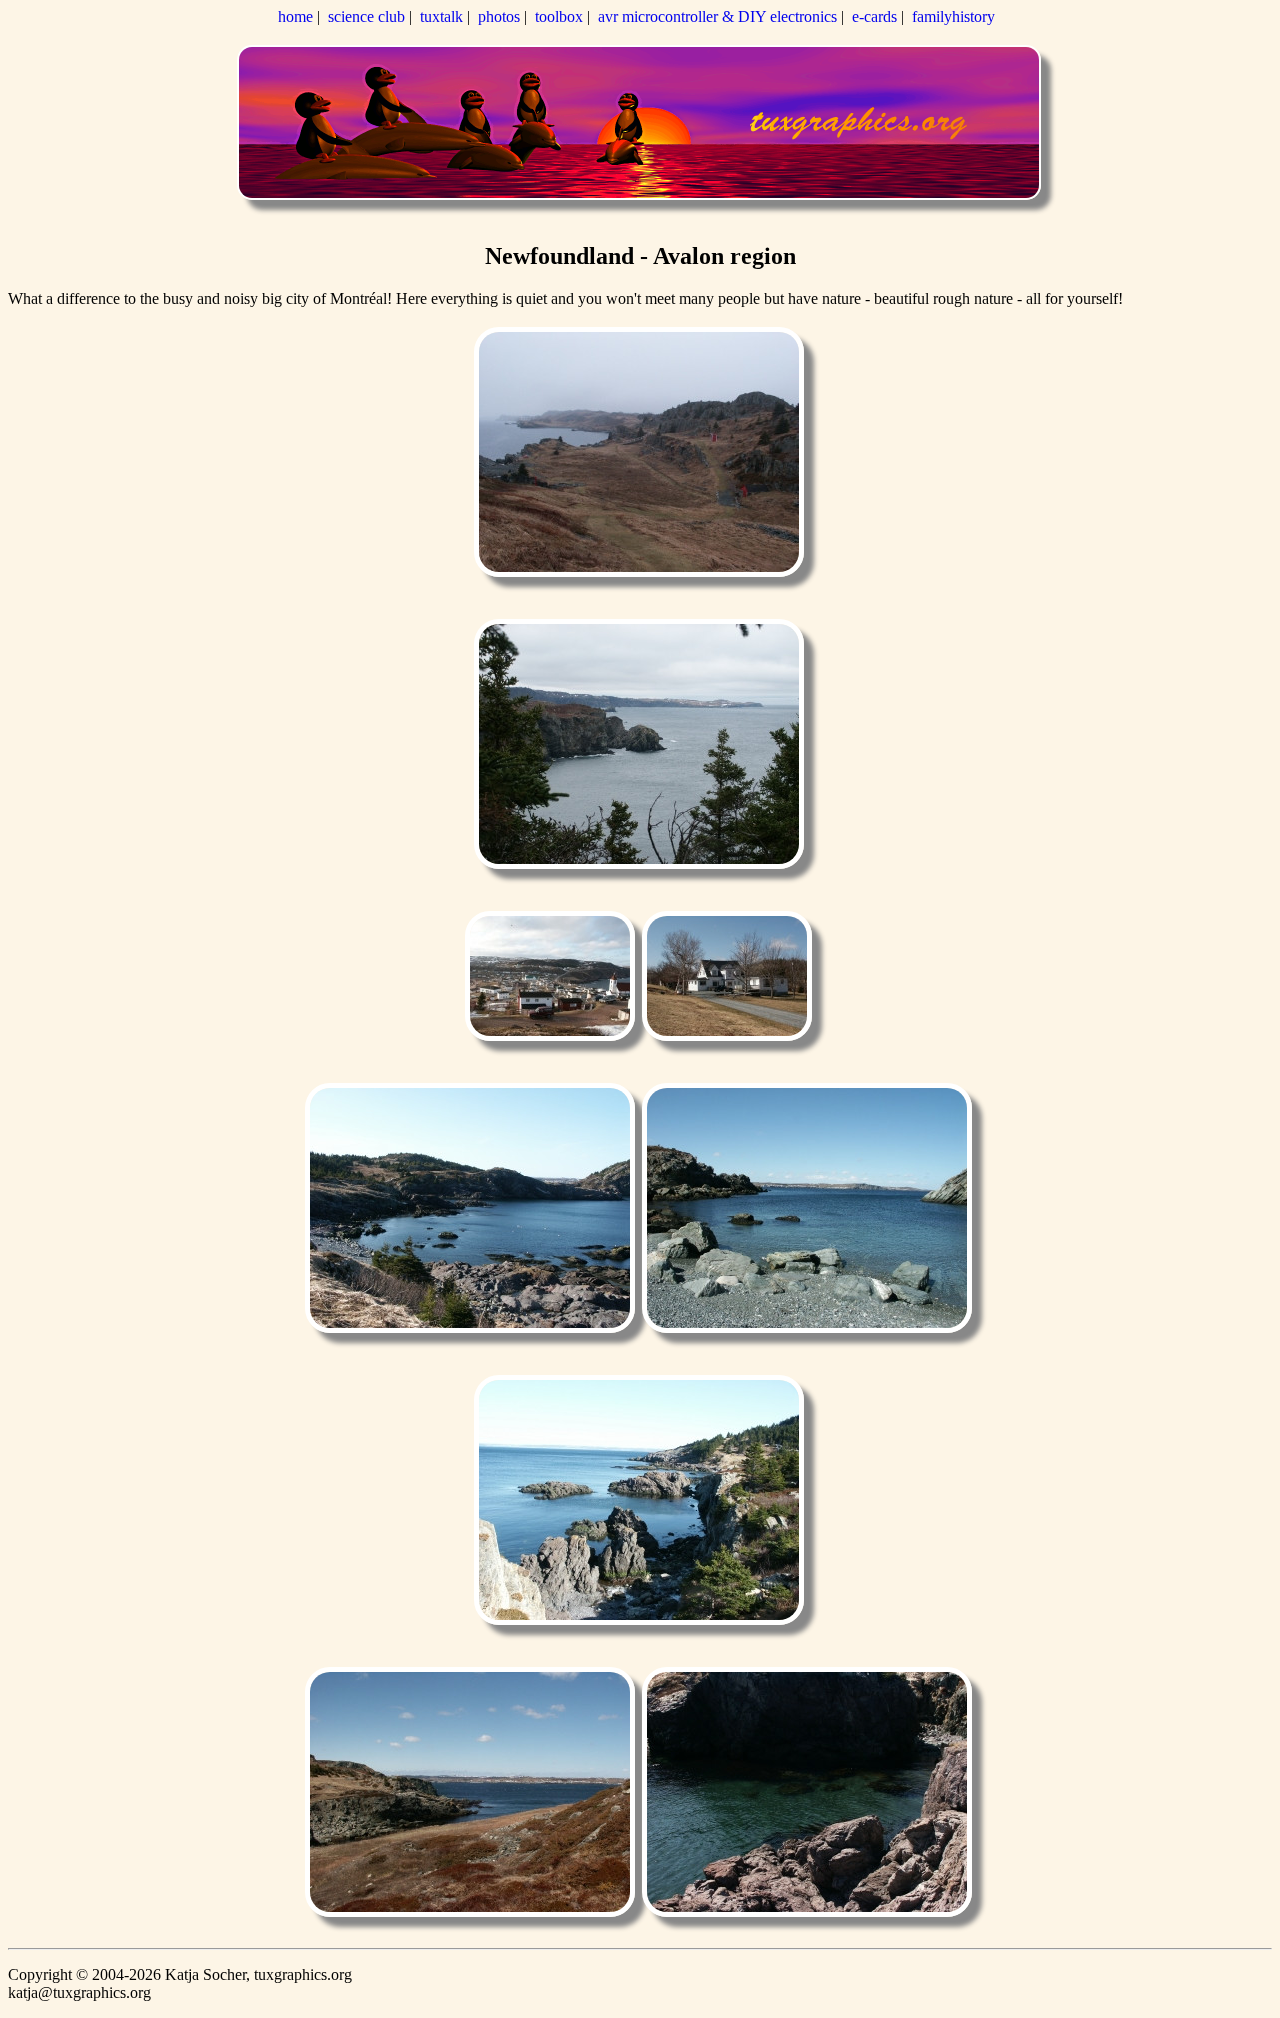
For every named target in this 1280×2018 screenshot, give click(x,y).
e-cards (874, 16)
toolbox (559, 16)
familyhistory (953, 16)
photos (499, 16)
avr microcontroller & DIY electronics (717, 16)
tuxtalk (441, 16)
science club (366, 16)
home (295, 16)
